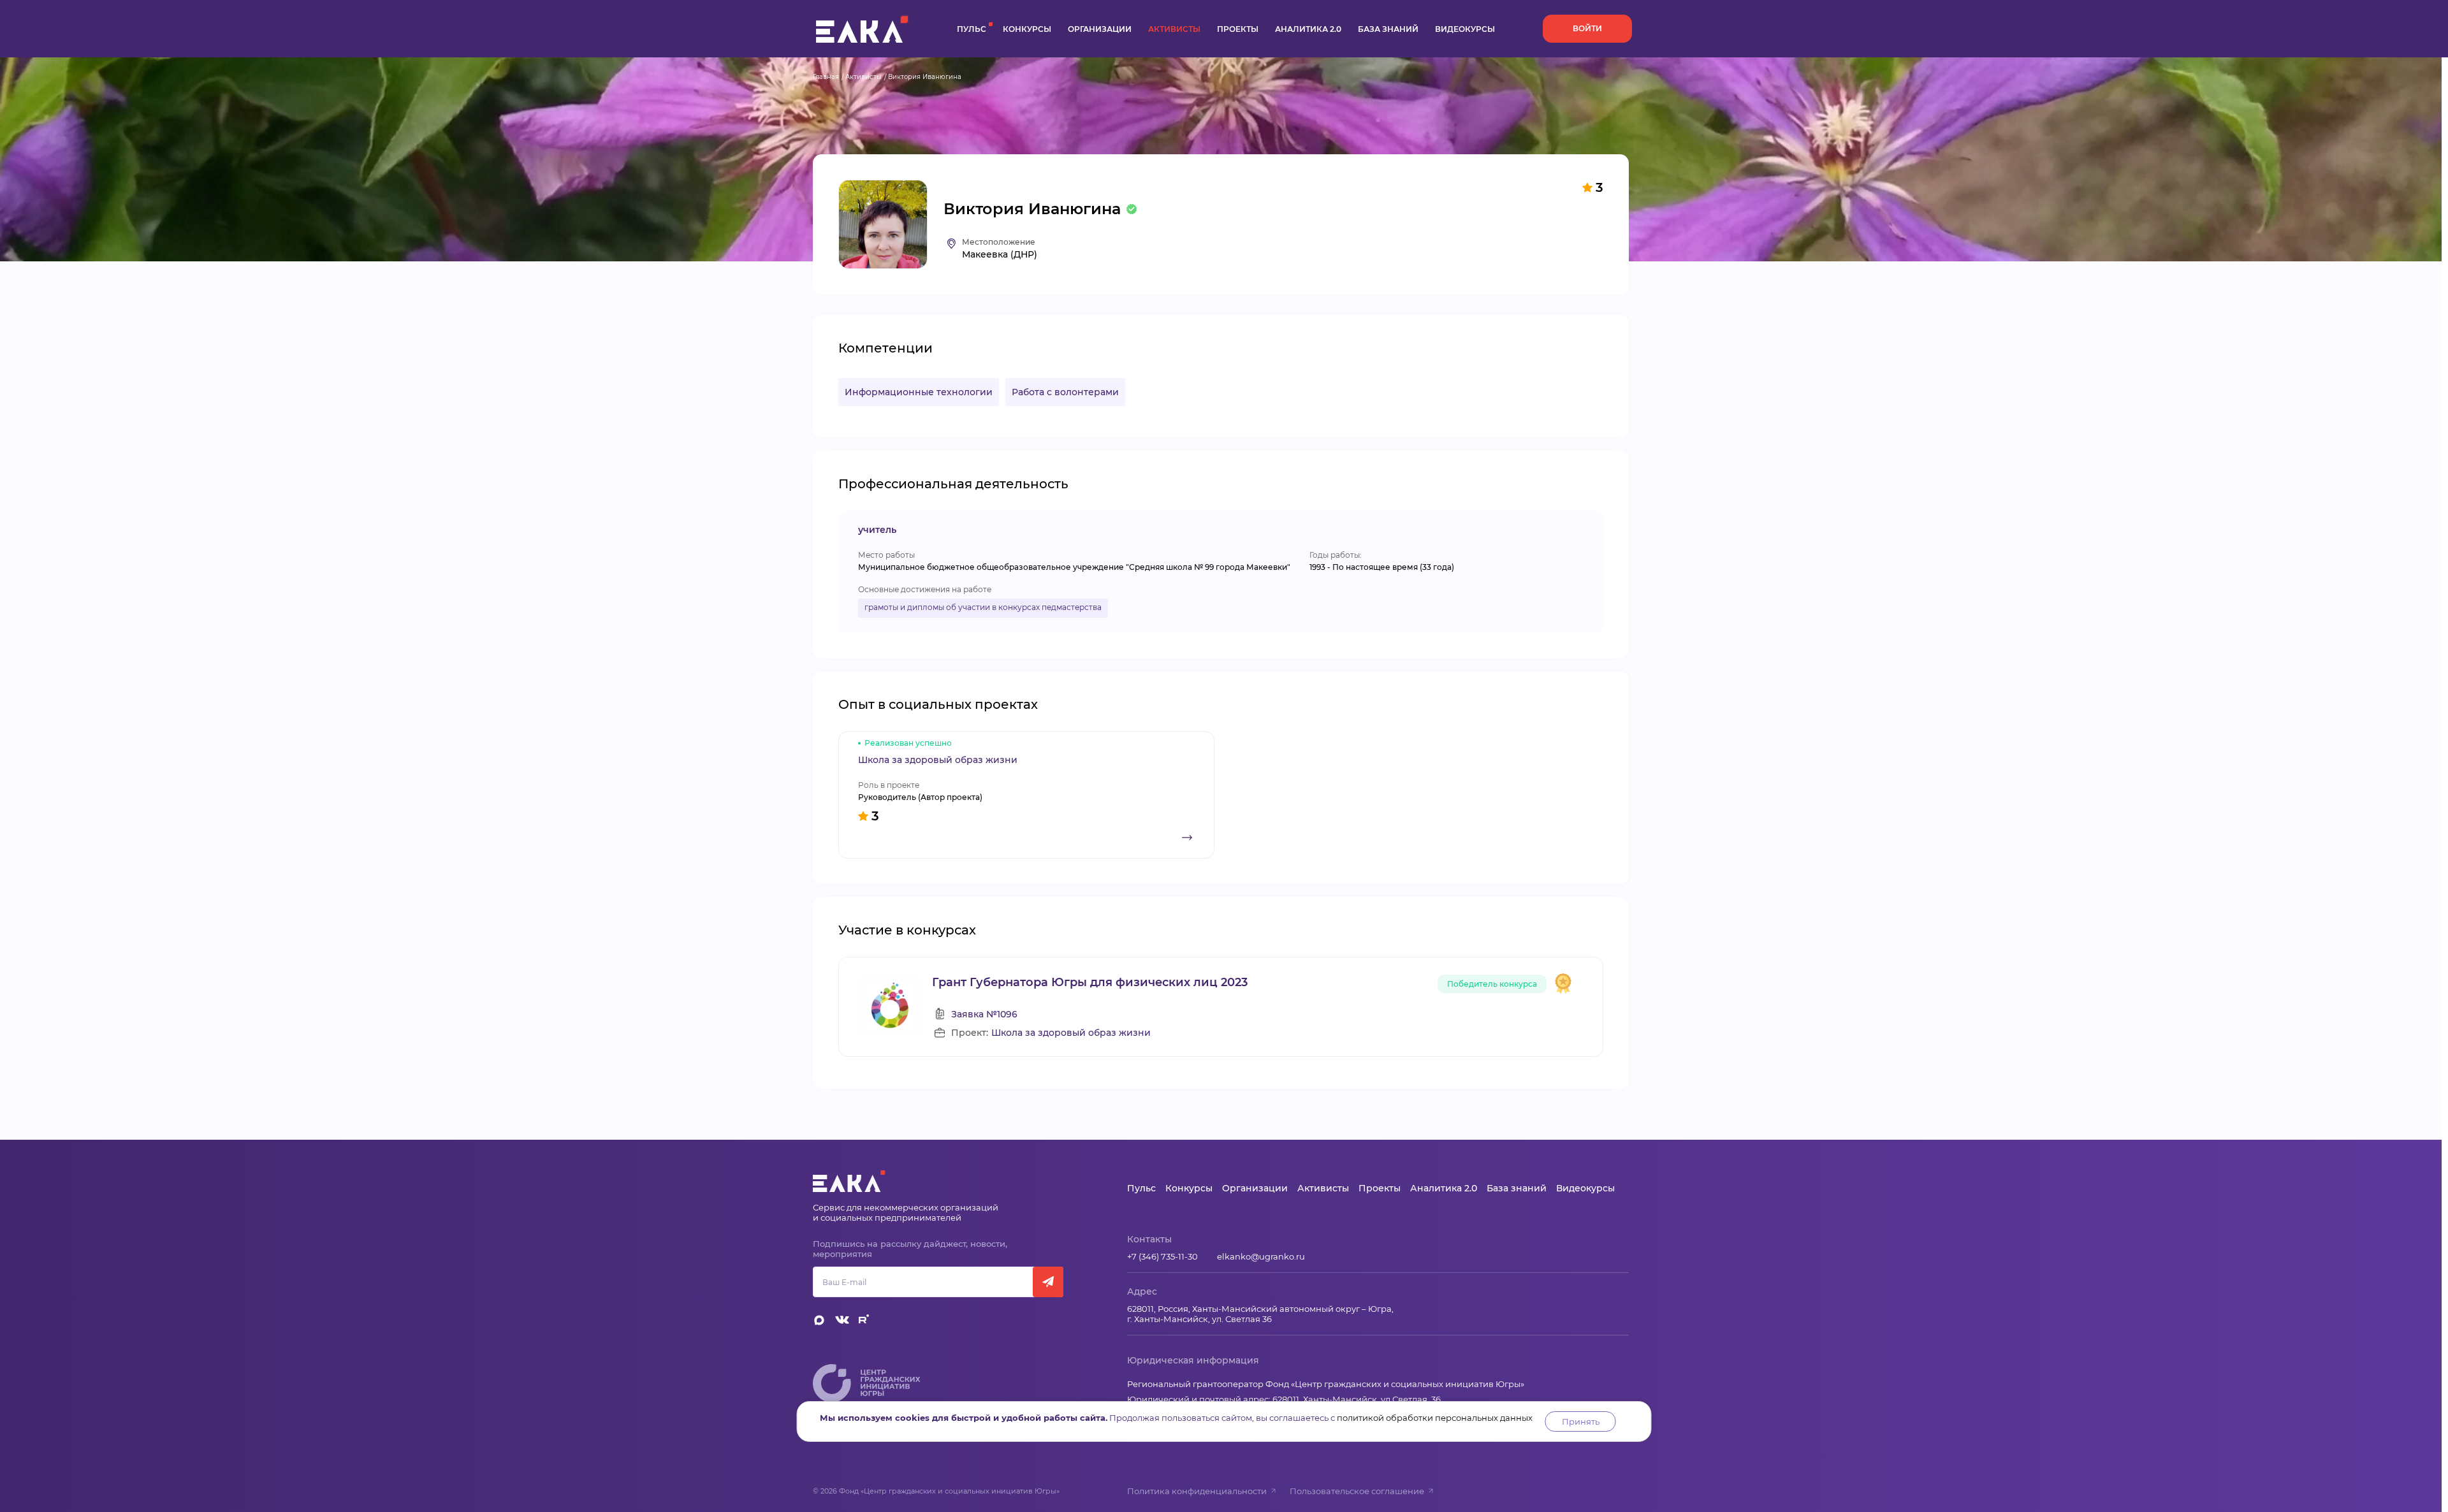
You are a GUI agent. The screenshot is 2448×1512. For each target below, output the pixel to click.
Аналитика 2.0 (1308, 29)
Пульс (972, 29)
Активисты (1174, 29)
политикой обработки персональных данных (1435, 1418)
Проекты (1238, 29)
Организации (1100, 29)
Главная (826, 77)
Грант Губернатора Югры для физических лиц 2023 (1090, 982)
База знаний (1388, 29)
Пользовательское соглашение (1357, 1491)
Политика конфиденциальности (1197, 1491)
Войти (1587, 28)
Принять (1581, 1421)
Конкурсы (1027, 29)
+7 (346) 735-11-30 (1162, 1256)
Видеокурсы (1465, 29)
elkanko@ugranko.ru (1261, 1256)
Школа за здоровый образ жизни (1071, 1033)
